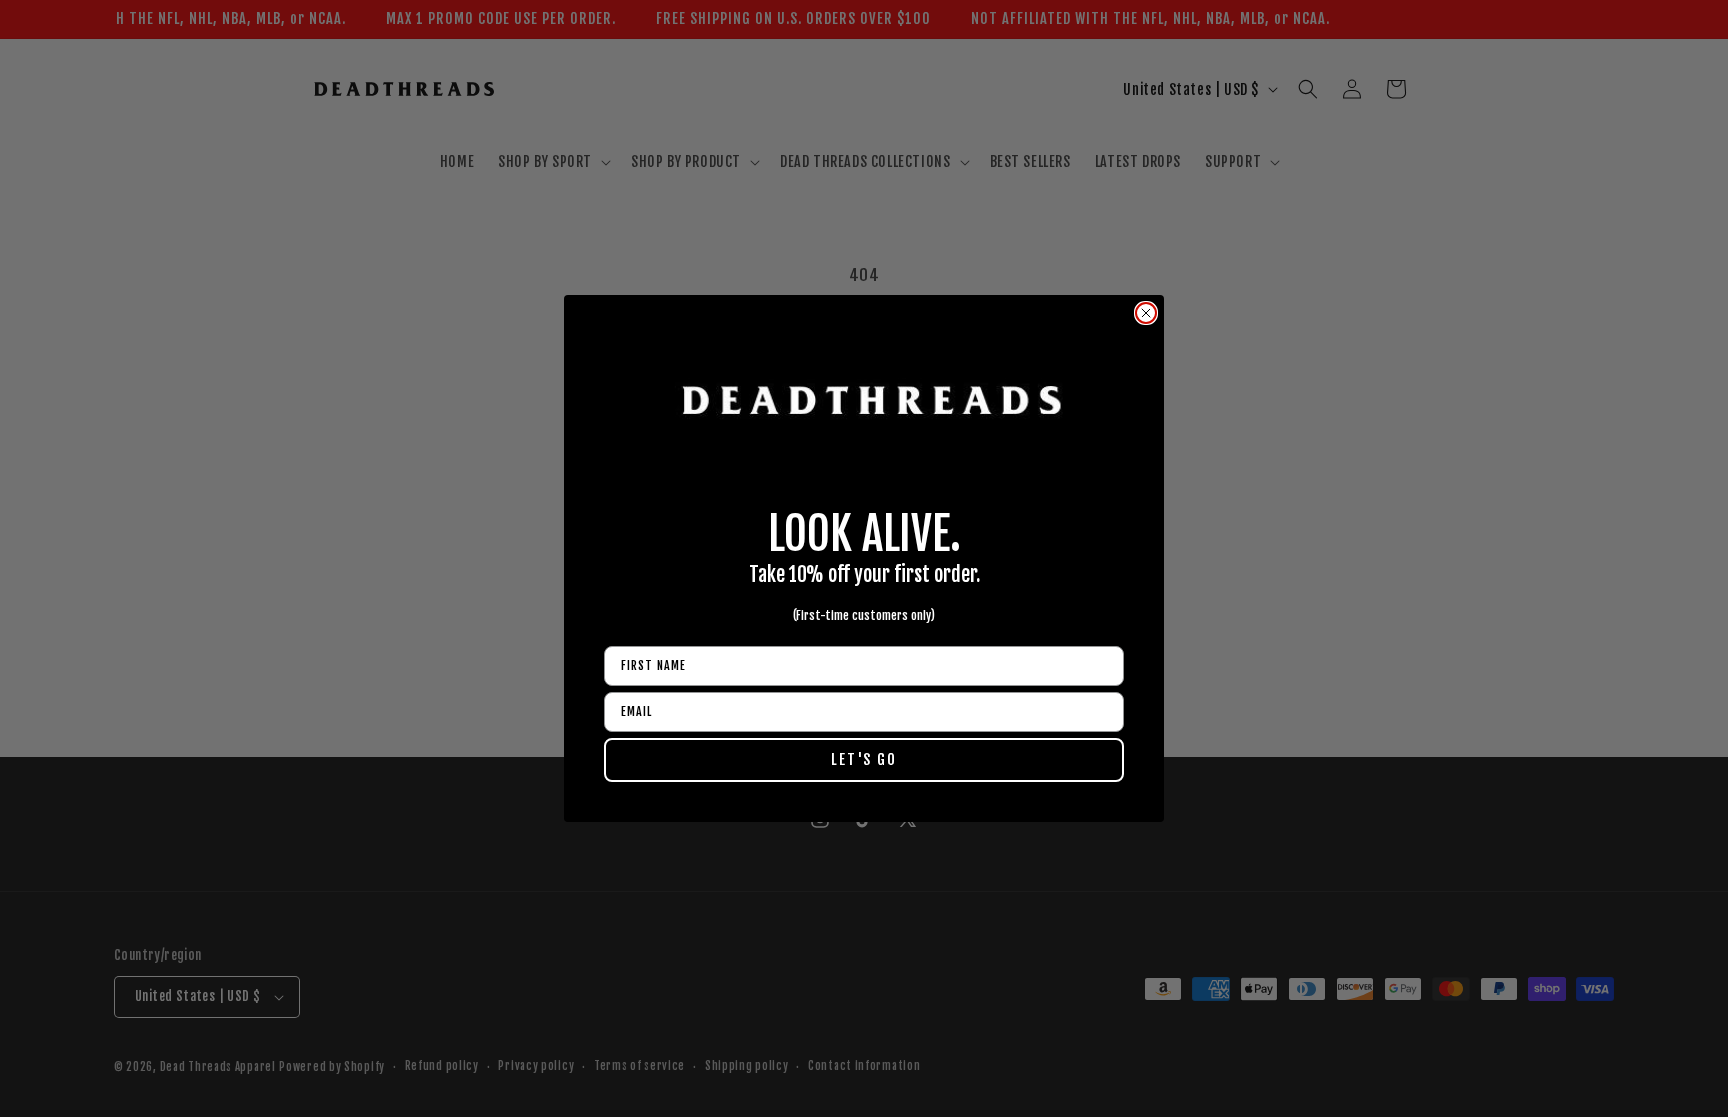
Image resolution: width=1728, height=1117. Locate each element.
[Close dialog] (1146, 313)
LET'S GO (864, 759)
